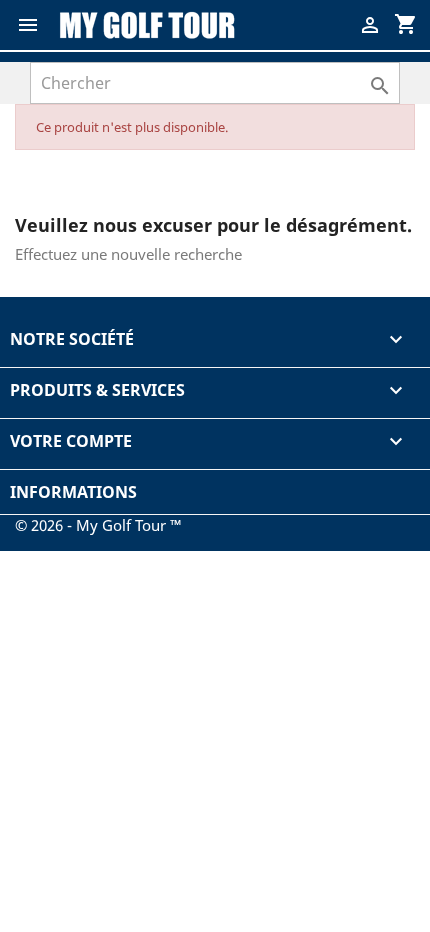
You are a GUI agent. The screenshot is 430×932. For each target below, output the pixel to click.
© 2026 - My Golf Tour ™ (98, 525)
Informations (73, 492)
